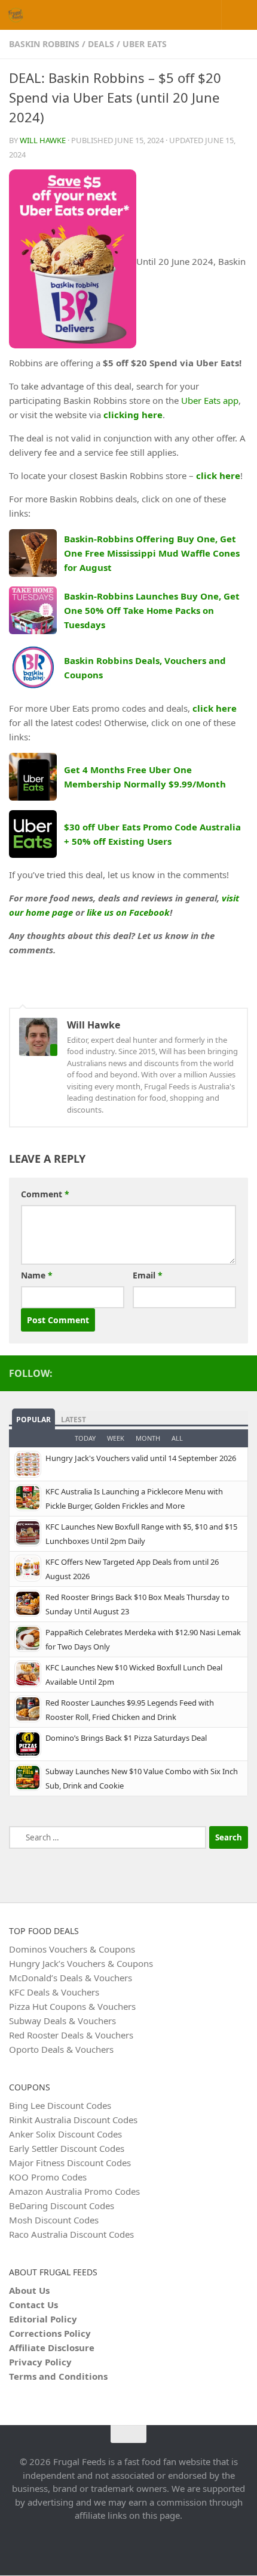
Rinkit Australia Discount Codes (73, 2120)
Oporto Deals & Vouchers (61, 2049)
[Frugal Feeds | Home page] (18, 15)
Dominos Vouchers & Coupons (72, 1949)
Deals (101, 44)
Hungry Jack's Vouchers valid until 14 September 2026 (141, 1458)
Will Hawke (43, 140)
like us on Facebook (128, 912)
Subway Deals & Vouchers (62, 2021)
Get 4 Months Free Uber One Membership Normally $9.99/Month (145, 777)
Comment (45, 1194)
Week (116, 1438)
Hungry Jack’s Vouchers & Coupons (81, 1963)
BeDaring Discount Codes (62, 2206)
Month (148, 1438)
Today (85, 1438)
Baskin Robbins (44, 44)
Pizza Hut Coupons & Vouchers (72, 2006)
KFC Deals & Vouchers (54, 1992)
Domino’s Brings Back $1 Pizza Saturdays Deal (126, 1738)
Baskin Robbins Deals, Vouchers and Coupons (145, 668)
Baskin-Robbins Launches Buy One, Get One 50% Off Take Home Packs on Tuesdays (152, 610)
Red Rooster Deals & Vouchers (71, 2035)
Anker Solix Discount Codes (65, 2134)
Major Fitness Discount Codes (70, 2163)
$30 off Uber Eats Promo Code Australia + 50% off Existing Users (152, 834)
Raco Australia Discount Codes (71, 2234)
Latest (74, 1420)
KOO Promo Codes (48, 2177)
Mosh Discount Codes (54, 2220)
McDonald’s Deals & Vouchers (71, 1978)
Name (37, 1275)
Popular (33, 1420)
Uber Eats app (210, 400)
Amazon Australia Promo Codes (74, 2191)
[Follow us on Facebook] (241, 1373)
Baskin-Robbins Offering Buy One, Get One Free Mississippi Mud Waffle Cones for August (152, 553)
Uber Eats (145, 44)
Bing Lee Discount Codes (60, 2105)
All (177, 1438)
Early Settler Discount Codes (67, 2148)
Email (148, 1275)
